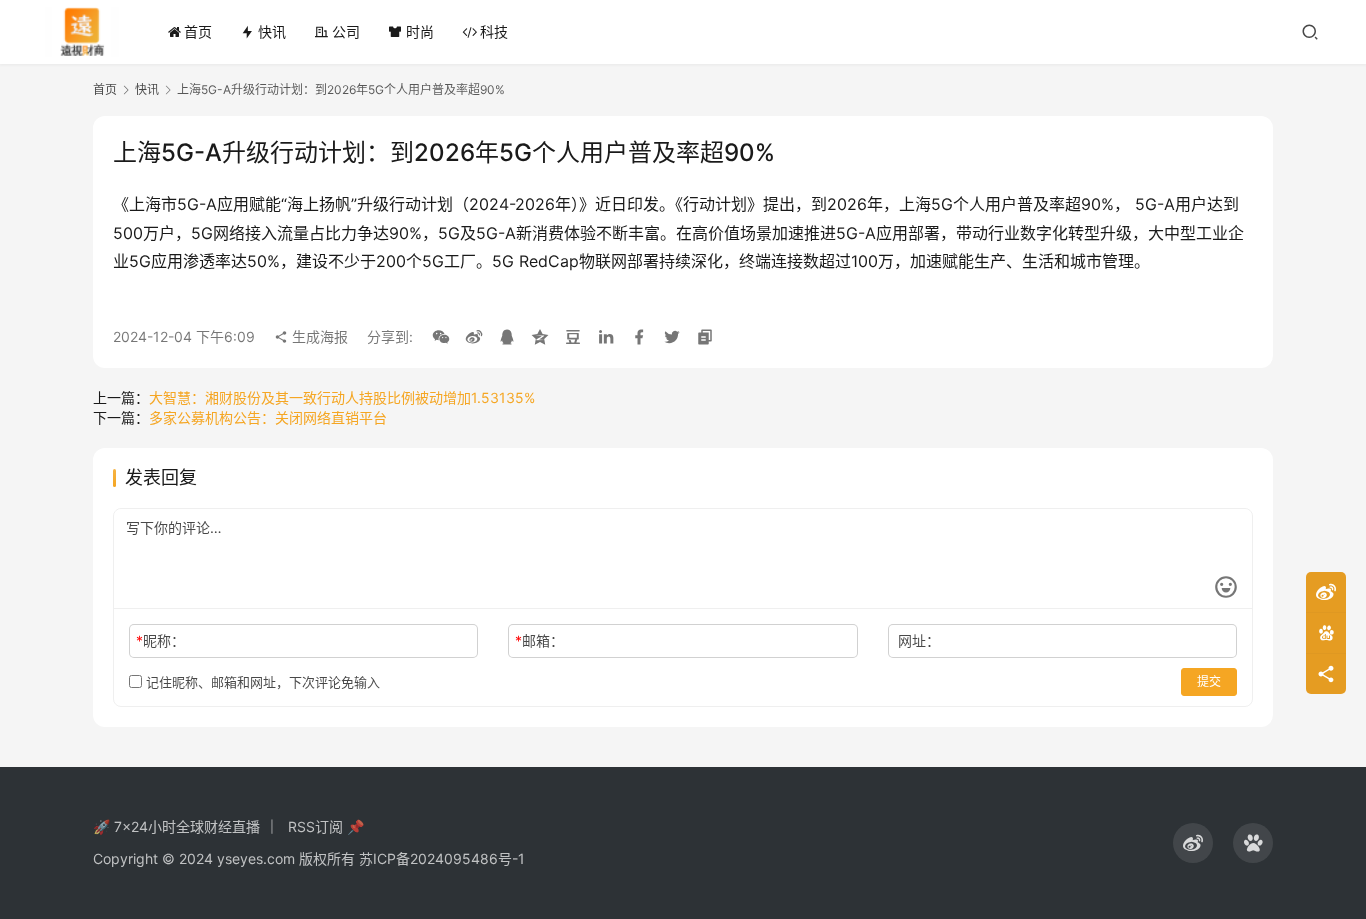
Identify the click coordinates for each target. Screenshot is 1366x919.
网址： (919, 640)
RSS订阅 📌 (326, 826)
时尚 (420, 31)
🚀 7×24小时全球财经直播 (176, 826)
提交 (1209, 681)
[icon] (1193, 843)
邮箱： (539, 640)
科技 (494, 31)
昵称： (160, 640)
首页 (198, 31)
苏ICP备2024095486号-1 (442, 858)
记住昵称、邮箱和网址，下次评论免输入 (261, 682)
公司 (346, 31)
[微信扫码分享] (441, 337)
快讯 (272, 31)
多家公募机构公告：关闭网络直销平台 (268, 417)
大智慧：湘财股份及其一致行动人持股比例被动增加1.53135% (342, 397)
